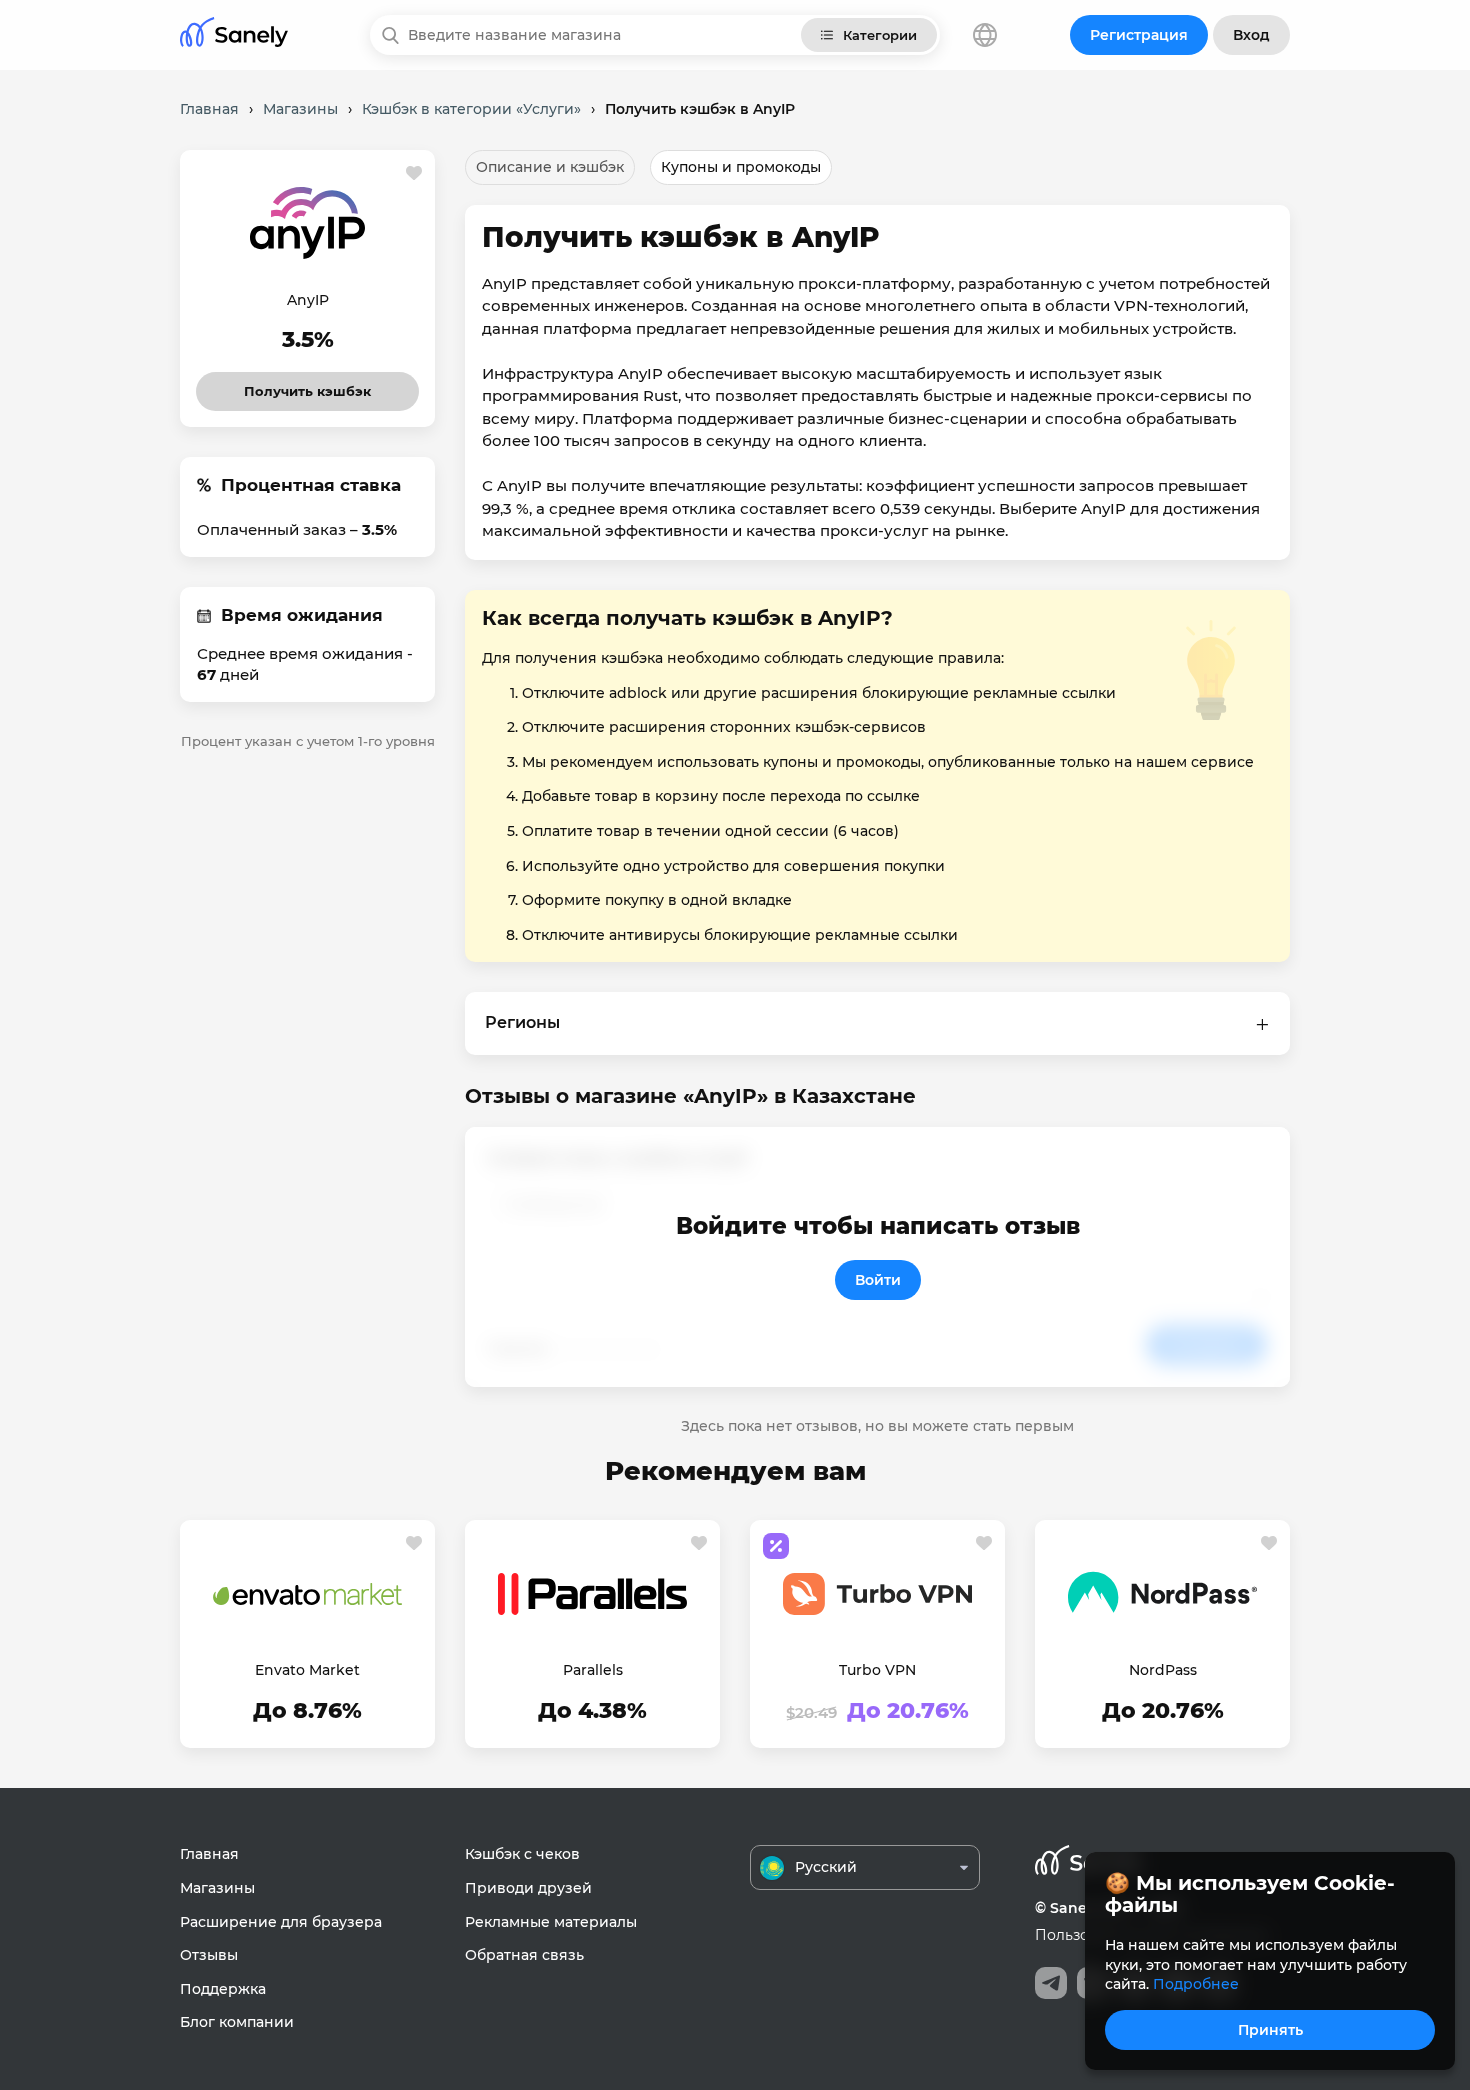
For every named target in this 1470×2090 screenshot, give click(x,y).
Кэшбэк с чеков (522, 1854)
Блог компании (237, 2022)
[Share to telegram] (1051, 1983)
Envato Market (307, 1670)
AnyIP (308, 300)
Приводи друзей (528, 1888)
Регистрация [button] (1139, 35)
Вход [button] (1251, 35)
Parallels (593, 1670)
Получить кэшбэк (308, 385)
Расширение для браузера (281, 1922)
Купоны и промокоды (741, 167)
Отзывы (209, 1955)
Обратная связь (524, 1955)
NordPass (1163, 1670)
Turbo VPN (877, 1670)
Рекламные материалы (551, 1922)
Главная (209, 1854)
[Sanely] (234, 35)
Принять (1270, 2030)
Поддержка (223, 1989)
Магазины (217, 1888)
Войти (878, 1280)
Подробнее (1196, 1984)
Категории (880, 35)
